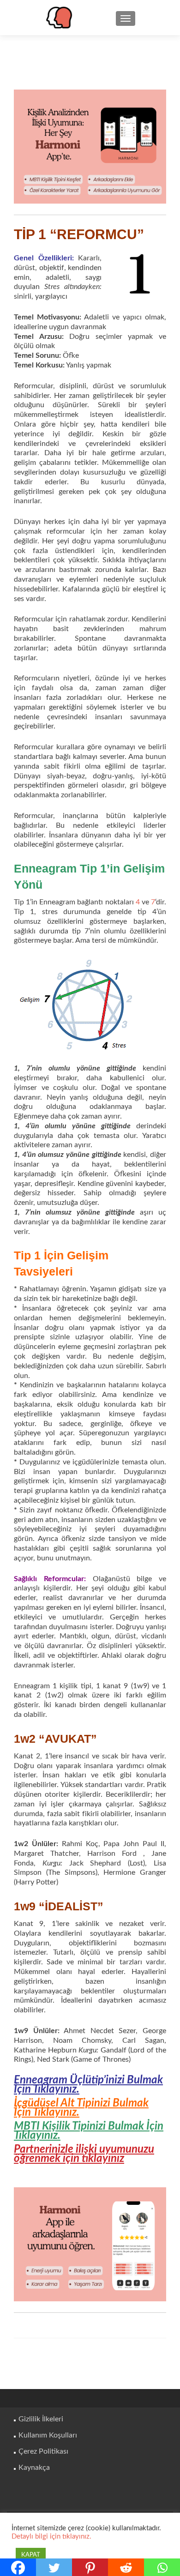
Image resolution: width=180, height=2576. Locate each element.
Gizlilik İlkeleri (41, 2419)
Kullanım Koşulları (48, 2435)
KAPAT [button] (31, 2555)
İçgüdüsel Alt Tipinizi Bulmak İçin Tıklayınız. (81, 2108)
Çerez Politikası (43, 2451)
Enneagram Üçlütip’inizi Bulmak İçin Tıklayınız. (88, 2085)
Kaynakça (34, 2468)
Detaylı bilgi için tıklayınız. (51, 2537)
